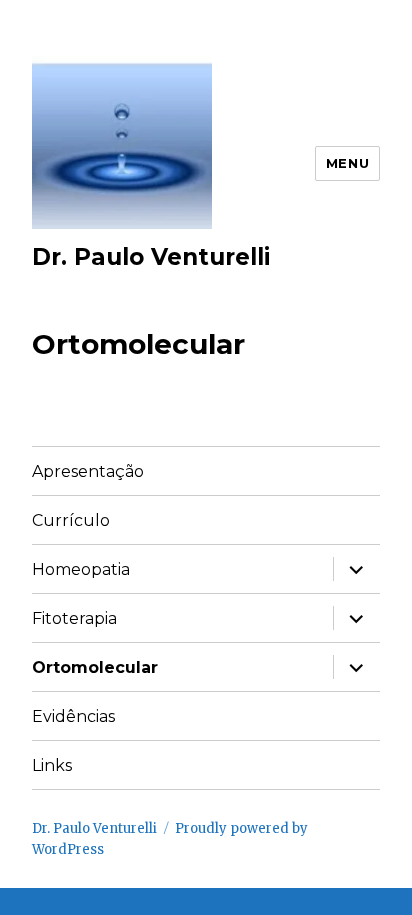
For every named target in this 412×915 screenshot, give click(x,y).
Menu (347, 163)
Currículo (71, 520)
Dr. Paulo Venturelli (151, 257)
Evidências (73, 716)
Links (52, 765)
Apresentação (88, 471)
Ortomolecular (95, 667)
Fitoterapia (74, 618)
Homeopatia (81, 569)
